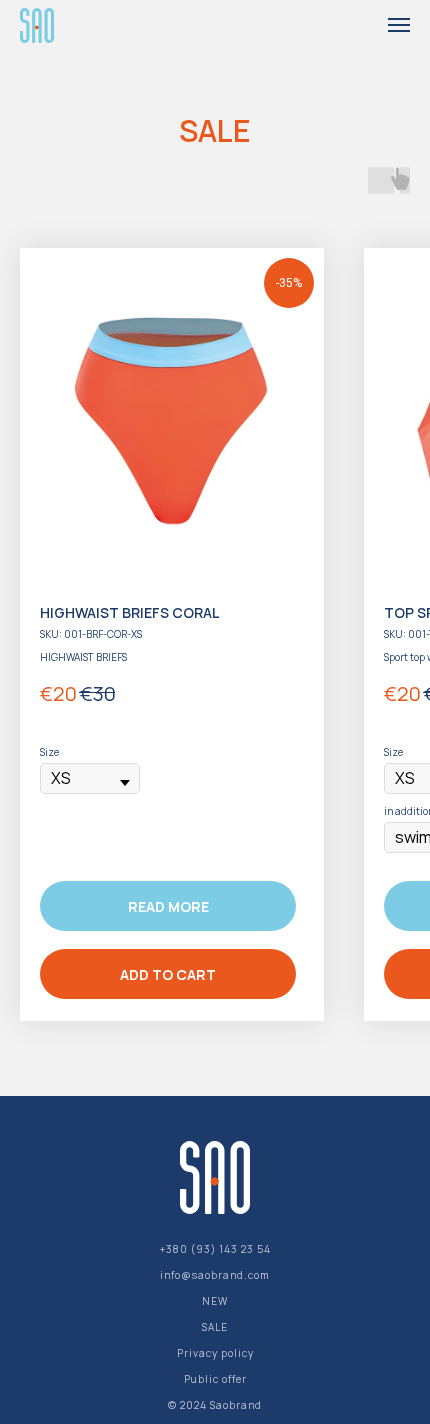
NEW (215, 1301)
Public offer (215, 1379)
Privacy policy (215, 1353)
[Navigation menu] (399, 25)
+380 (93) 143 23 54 (215, 1249)
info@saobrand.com (215, 1275)
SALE (215, 1327)
